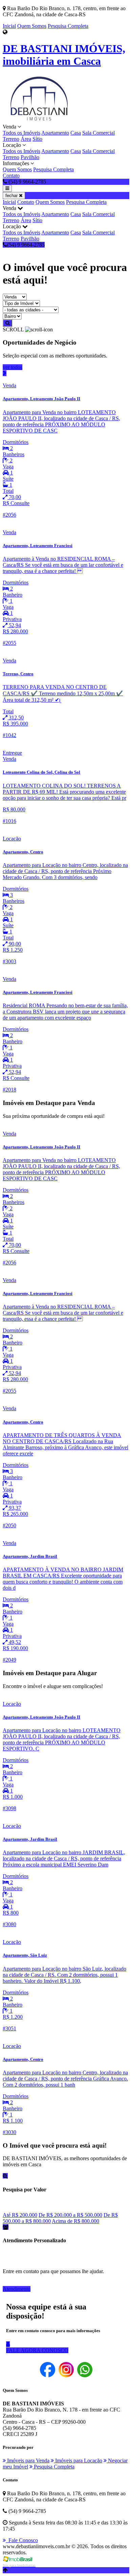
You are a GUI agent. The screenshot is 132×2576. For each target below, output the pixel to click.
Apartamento (55, 133)
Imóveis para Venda (28, 2461)
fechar (12, 196)
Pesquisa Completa (68, 26)
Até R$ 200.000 (20, 2215)
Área (26, 139)
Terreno (11, 139)
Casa (76, 133)
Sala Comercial (98, 133)
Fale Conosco (22, 2540)
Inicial (9, 26)
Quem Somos (32, 26)
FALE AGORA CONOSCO (37, 2350)
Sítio (37, 139)
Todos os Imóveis (21, 133)
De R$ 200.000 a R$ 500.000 (70, 2215)
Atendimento (17, 2289)
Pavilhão (30, 157)
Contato (11, 176)
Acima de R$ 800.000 (75, 2221)
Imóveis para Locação (78, 2461)
